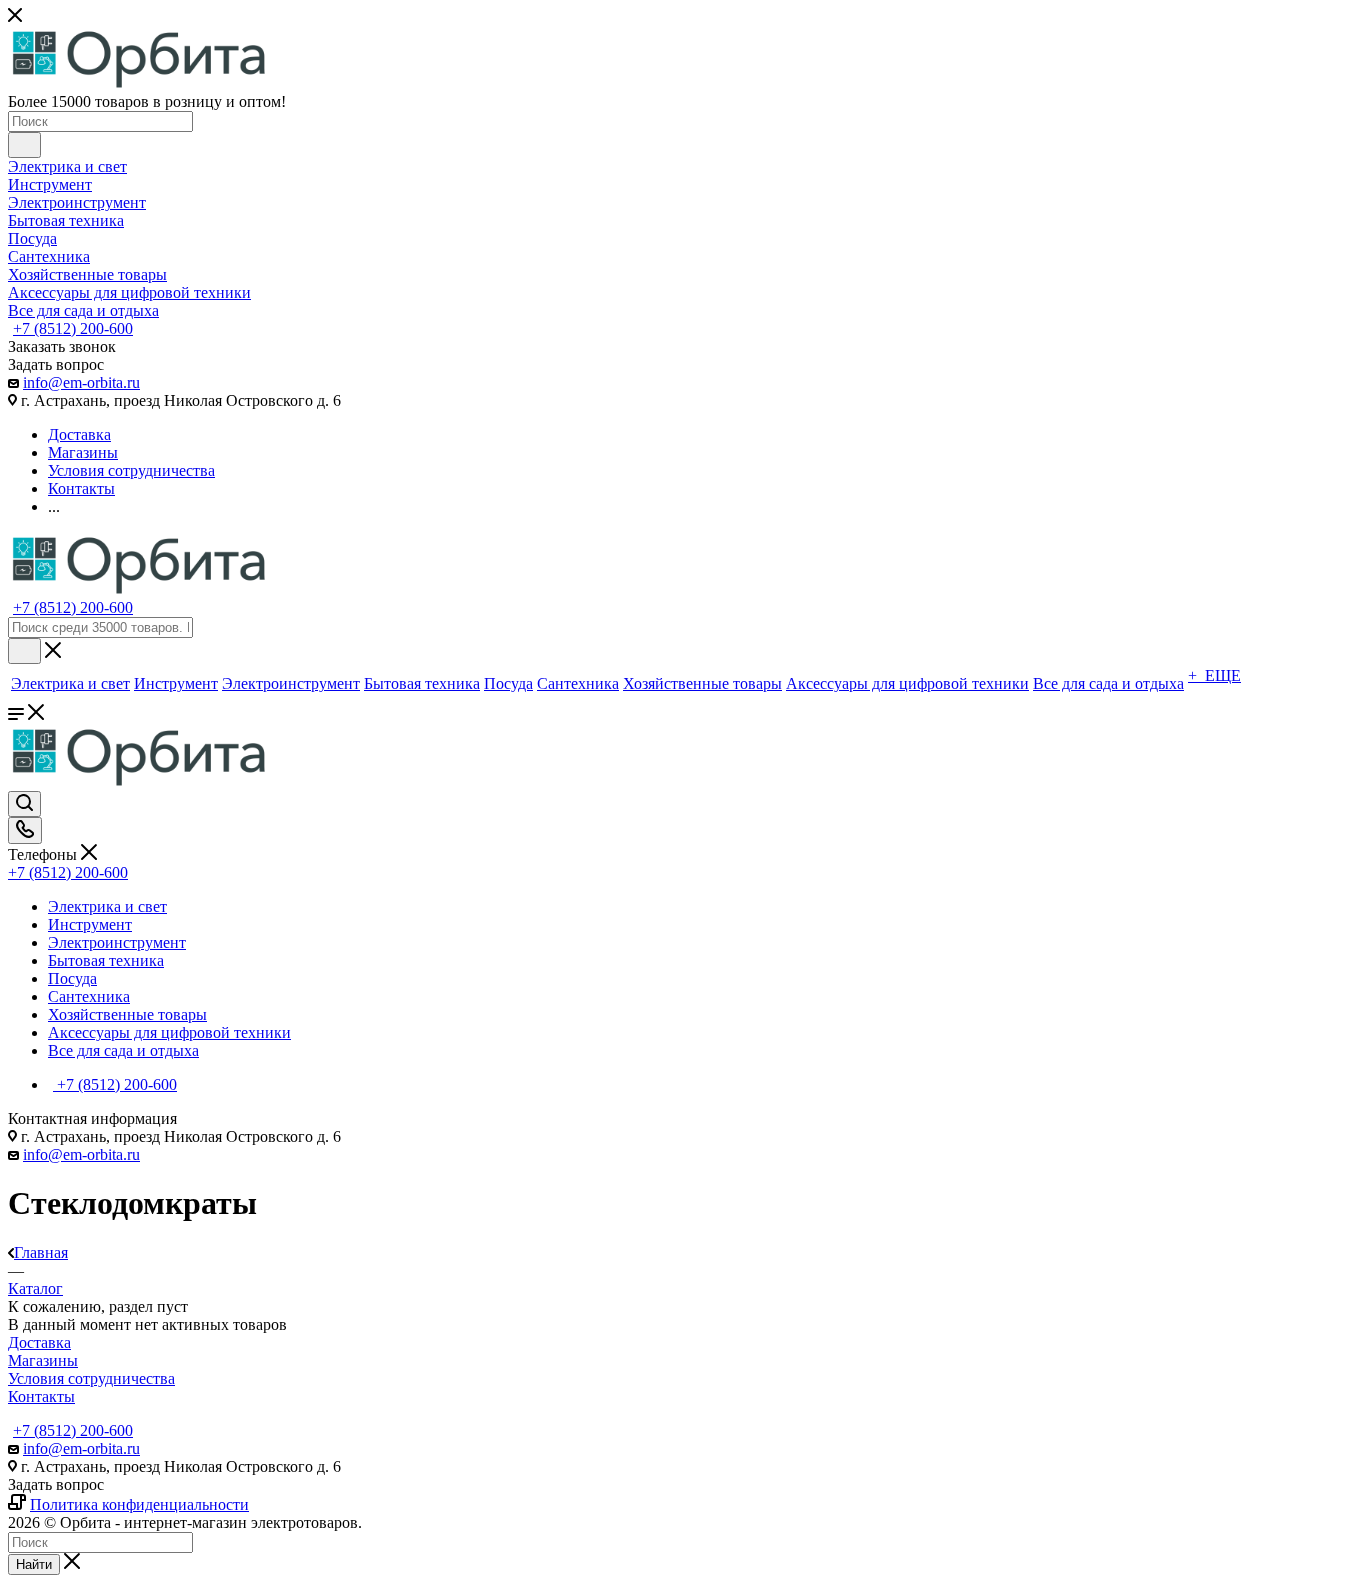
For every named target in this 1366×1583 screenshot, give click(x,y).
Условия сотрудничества (91, 1378)
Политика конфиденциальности (139, 1504)
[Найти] (24, 145)
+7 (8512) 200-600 (73, 328)
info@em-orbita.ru (81, 382)
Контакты (41, 1396)
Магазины (43, 1360)
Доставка (39, 1342)
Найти (34, 1564)
